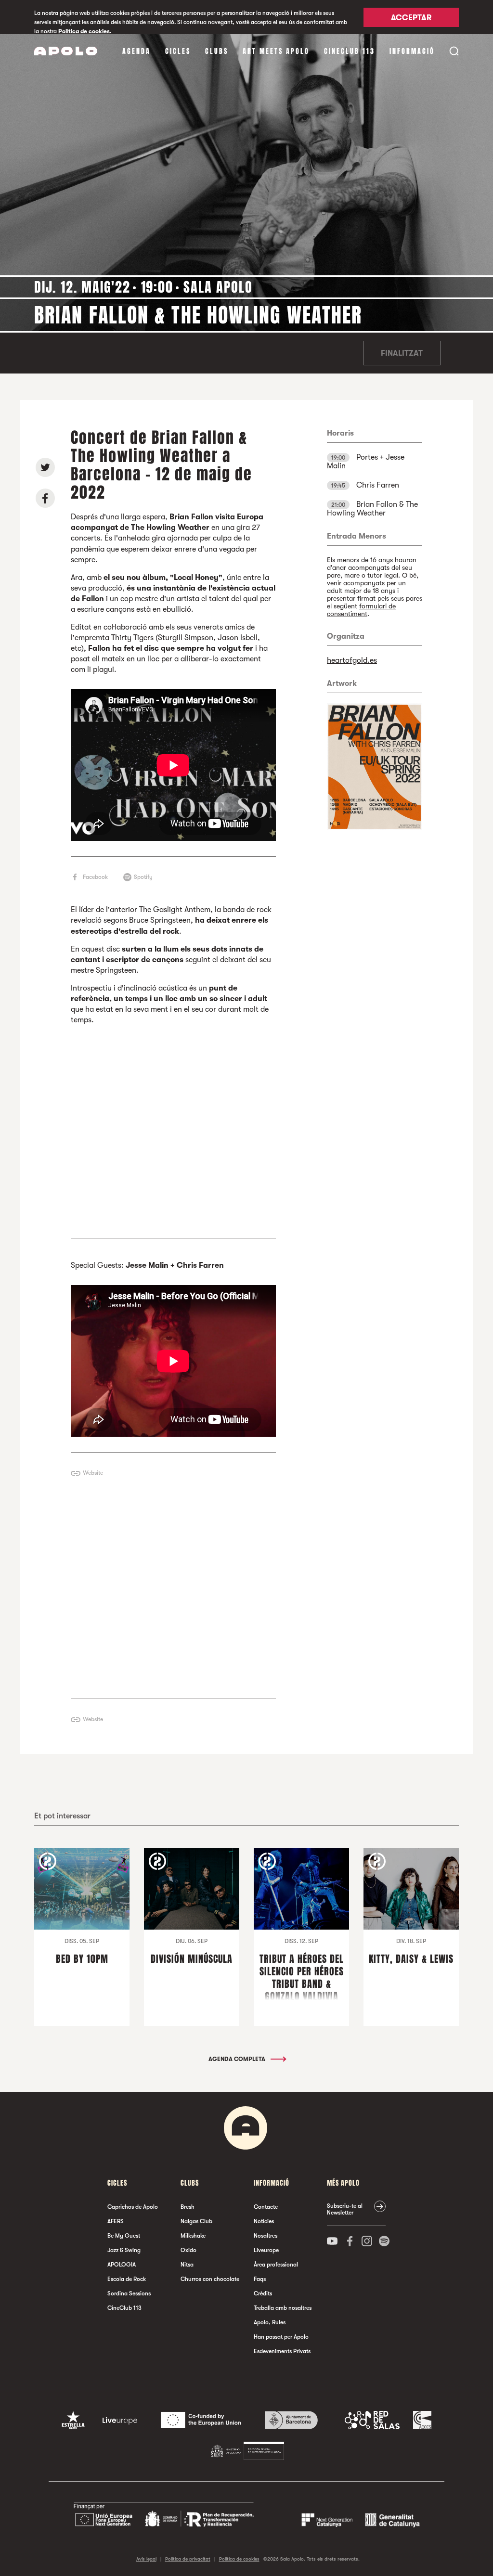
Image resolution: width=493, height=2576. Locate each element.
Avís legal (146, 2559)
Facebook (95, 877)
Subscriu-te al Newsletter (345, 2209)
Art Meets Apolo (276, 51)
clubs (217, 51)
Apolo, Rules (270, 2322)
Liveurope (266, 2250)
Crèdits (263, 2293)
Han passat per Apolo (281, 2337)
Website (93, 1473)
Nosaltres (266, 2236)
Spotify (143, 877)
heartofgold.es (352, 660)
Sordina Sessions (129, 2293)
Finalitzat (402, 353)
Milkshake (193, 2236)
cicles (178, 51)
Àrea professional (276, 2265)
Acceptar (411, 18)
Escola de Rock (127, 2279)
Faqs (260, 2279)
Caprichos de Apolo (133, 2207)
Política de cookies (84, 31)
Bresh (188, 2207)
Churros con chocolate (210, 2279)
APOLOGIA (122, 2265)
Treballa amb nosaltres (283, 2308)
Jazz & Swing (124, 2250)
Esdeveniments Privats (282, 2351)
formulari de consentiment (361, 610)
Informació (412, 51)
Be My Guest (124, 2236)
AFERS (116, 2221)
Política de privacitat (188, 2559)
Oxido (188, 2250)
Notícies (264, 2221)
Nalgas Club (196, 2221)
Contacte (266, 2207)
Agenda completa (238, 2059)
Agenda (136, 51)
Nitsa (187, 2265)
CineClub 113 (350, 51)
